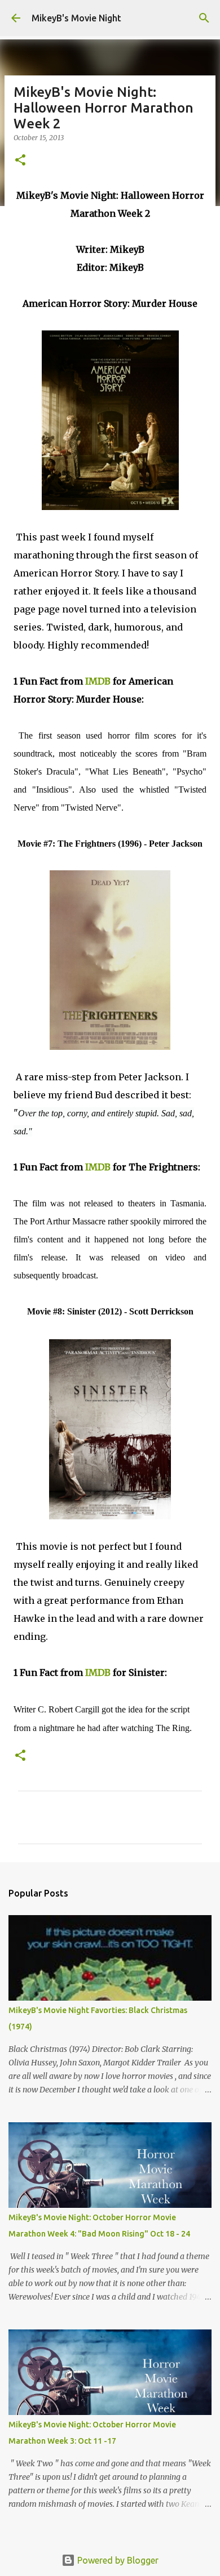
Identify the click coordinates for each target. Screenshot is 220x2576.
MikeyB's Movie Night (76, 18)
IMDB (98, 681)
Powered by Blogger (117, 2560)
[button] (20, 161)
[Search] (204, 18)
